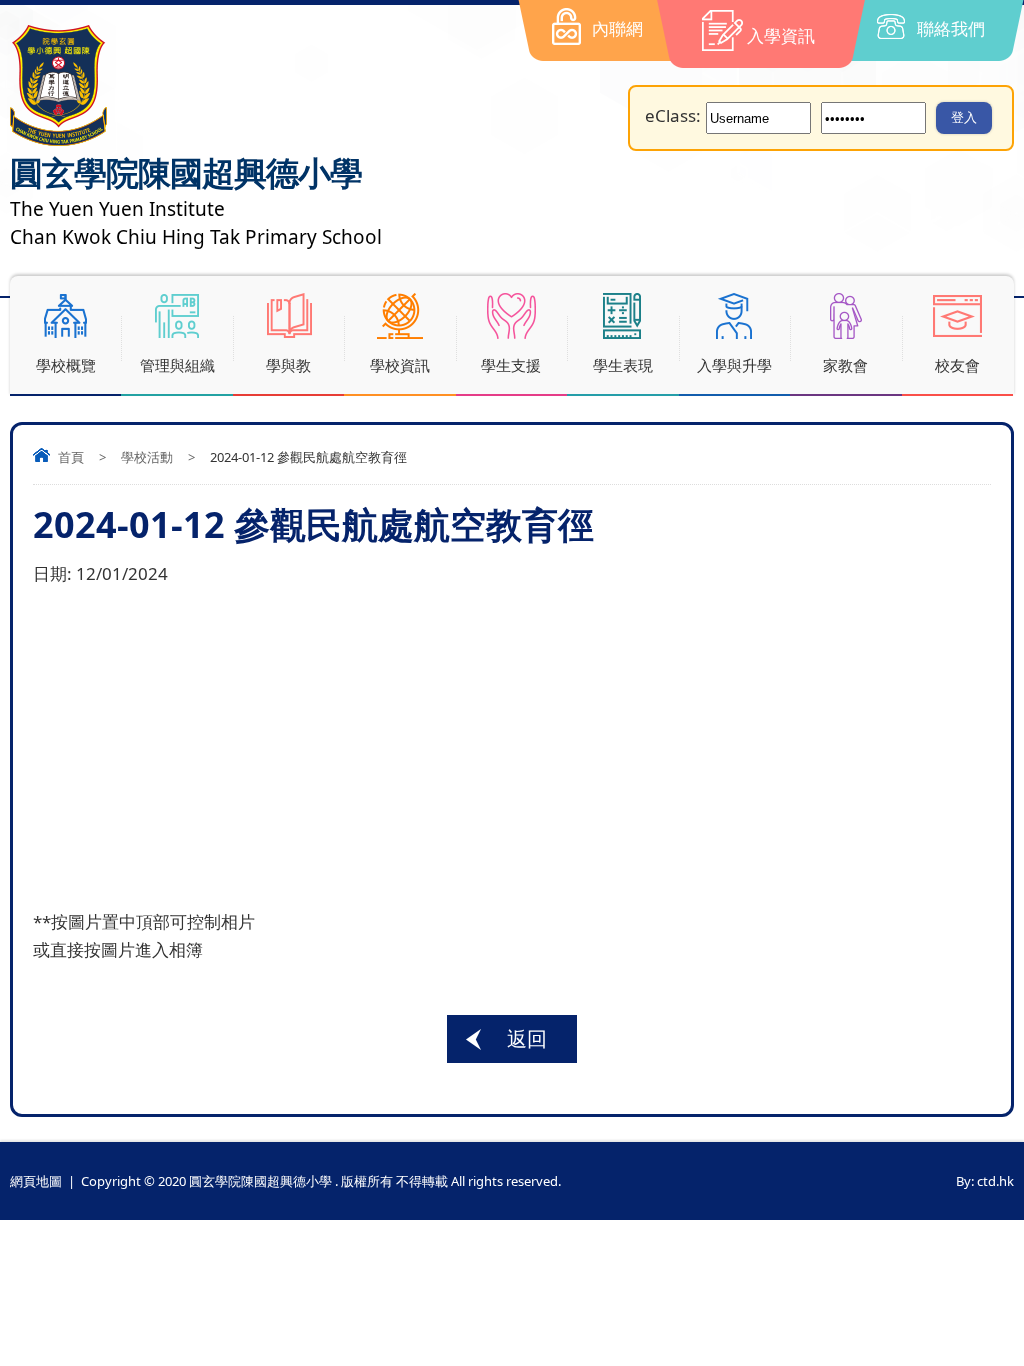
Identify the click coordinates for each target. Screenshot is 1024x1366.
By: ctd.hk (985, 1181)
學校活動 (147, 457)
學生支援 (511, 365)
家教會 (845, 365)
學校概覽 (66, 365)
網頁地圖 (36, 1181)
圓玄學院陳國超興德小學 (186, 172)
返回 (527, 1038)
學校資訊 (400, 365)
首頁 (71, 457)
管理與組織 (177, 365)
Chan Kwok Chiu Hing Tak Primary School (196, 237)
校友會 (957, 365)
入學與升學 (734, 365)
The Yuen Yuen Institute (117, 209)
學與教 (288, 365)
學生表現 (623, 365)
